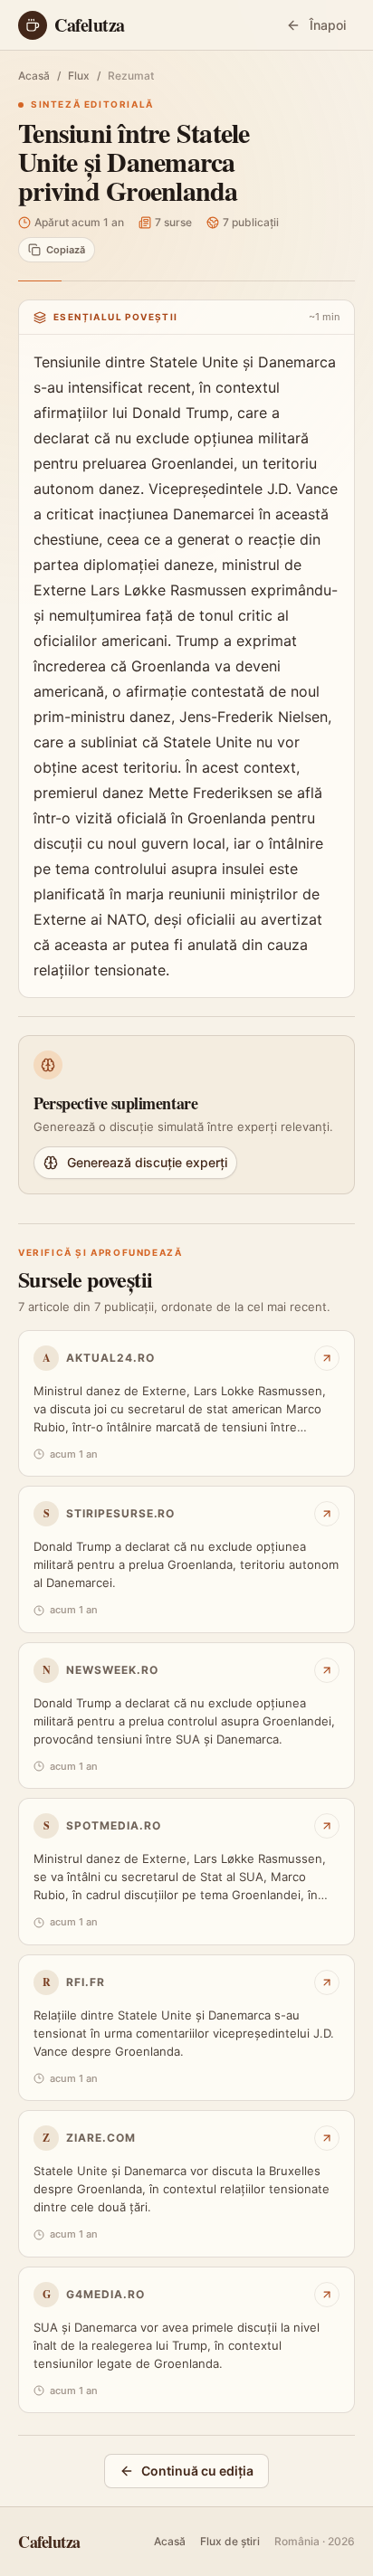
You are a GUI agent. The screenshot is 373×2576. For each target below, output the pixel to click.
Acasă (34, 76)
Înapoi (328, 25)
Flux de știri (230, 2541)
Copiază (66, 250)
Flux (79, 76)
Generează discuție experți (147, 1162)
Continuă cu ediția (197, 2471)
